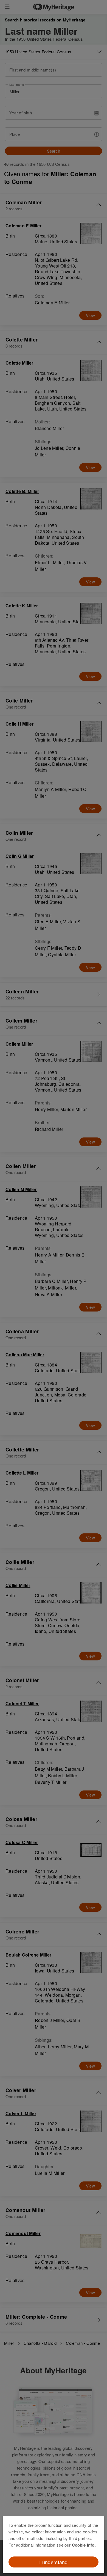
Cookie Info (83, 2545)
